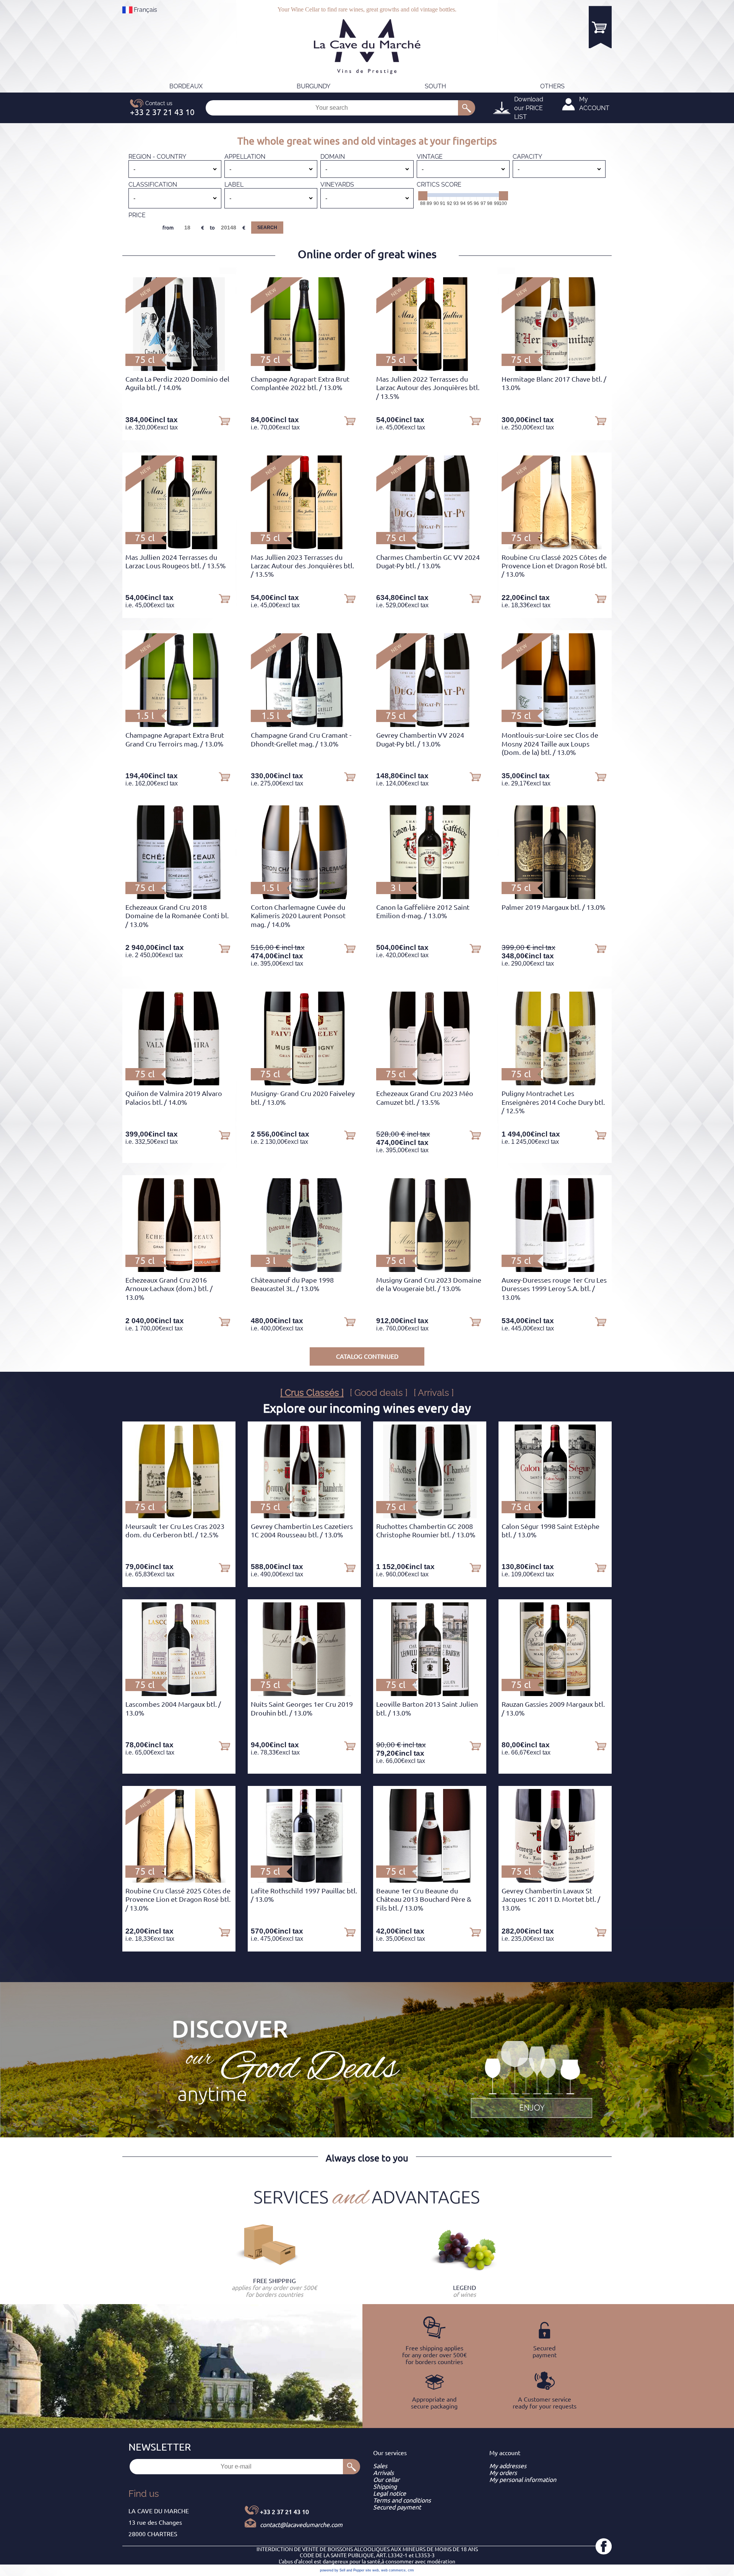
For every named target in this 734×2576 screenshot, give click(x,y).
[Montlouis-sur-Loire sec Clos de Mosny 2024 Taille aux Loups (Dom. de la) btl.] (555, 725)
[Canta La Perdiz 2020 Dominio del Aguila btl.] (179, 369)
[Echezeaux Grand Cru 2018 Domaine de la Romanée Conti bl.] (179, 897)
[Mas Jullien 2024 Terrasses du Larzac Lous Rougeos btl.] (179, 547)
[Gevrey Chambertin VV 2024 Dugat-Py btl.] (430, 725)
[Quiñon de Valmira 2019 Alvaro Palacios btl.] (179, 1083)
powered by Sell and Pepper (342, 2570)
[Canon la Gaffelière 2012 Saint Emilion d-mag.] (430, 897)
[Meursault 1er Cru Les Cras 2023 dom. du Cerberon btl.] (179, 1516)
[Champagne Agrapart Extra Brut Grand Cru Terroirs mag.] (179, 725)
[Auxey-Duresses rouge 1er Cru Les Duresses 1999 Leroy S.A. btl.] (555, 1270)
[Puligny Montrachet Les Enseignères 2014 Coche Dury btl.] (555, 1083)
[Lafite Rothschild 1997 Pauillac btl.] (304, 1880)
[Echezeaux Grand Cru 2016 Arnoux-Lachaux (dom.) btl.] (179, 1270)
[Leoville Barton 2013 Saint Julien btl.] (430, 1694)
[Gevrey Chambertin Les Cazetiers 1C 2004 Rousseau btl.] (304, 1516)
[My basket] (600, 27)
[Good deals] (531, 2078)
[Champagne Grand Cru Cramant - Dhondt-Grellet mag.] (304, 725)
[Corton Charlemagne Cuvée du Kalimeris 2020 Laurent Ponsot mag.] (304, 897)
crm (411, 2570)
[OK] (467, 108)
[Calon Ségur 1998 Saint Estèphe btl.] (555, 1516)
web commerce (393, 2570)
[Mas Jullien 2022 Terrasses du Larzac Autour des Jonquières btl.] (430, 369)
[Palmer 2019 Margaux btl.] (555, 897)
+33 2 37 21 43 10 (284, 2512)
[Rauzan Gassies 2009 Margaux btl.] (555, 1694)
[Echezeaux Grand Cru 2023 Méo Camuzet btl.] (430, 1083)
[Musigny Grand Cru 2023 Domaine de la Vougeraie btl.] (430, 1270)
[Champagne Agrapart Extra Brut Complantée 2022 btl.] (304, 369)
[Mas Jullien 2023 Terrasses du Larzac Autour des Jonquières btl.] (304, 547)
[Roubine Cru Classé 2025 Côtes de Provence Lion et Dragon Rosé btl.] (555, 547)
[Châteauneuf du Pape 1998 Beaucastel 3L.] (304, 1270)
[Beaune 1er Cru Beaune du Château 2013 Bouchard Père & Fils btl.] (430, 1880)
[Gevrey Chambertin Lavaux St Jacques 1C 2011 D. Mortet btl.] (555, 1880)
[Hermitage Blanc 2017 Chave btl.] (555, 369)
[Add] (224, 420)
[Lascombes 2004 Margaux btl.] (179, 1694)
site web (372, 2570)
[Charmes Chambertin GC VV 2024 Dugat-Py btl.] (430, 547)
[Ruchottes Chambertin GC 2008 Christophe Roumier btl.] (430, 1516)
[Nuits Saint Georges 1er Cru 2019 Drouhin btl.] (304, 1694)
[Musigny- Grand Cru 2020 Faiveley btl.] (304, 1083)
